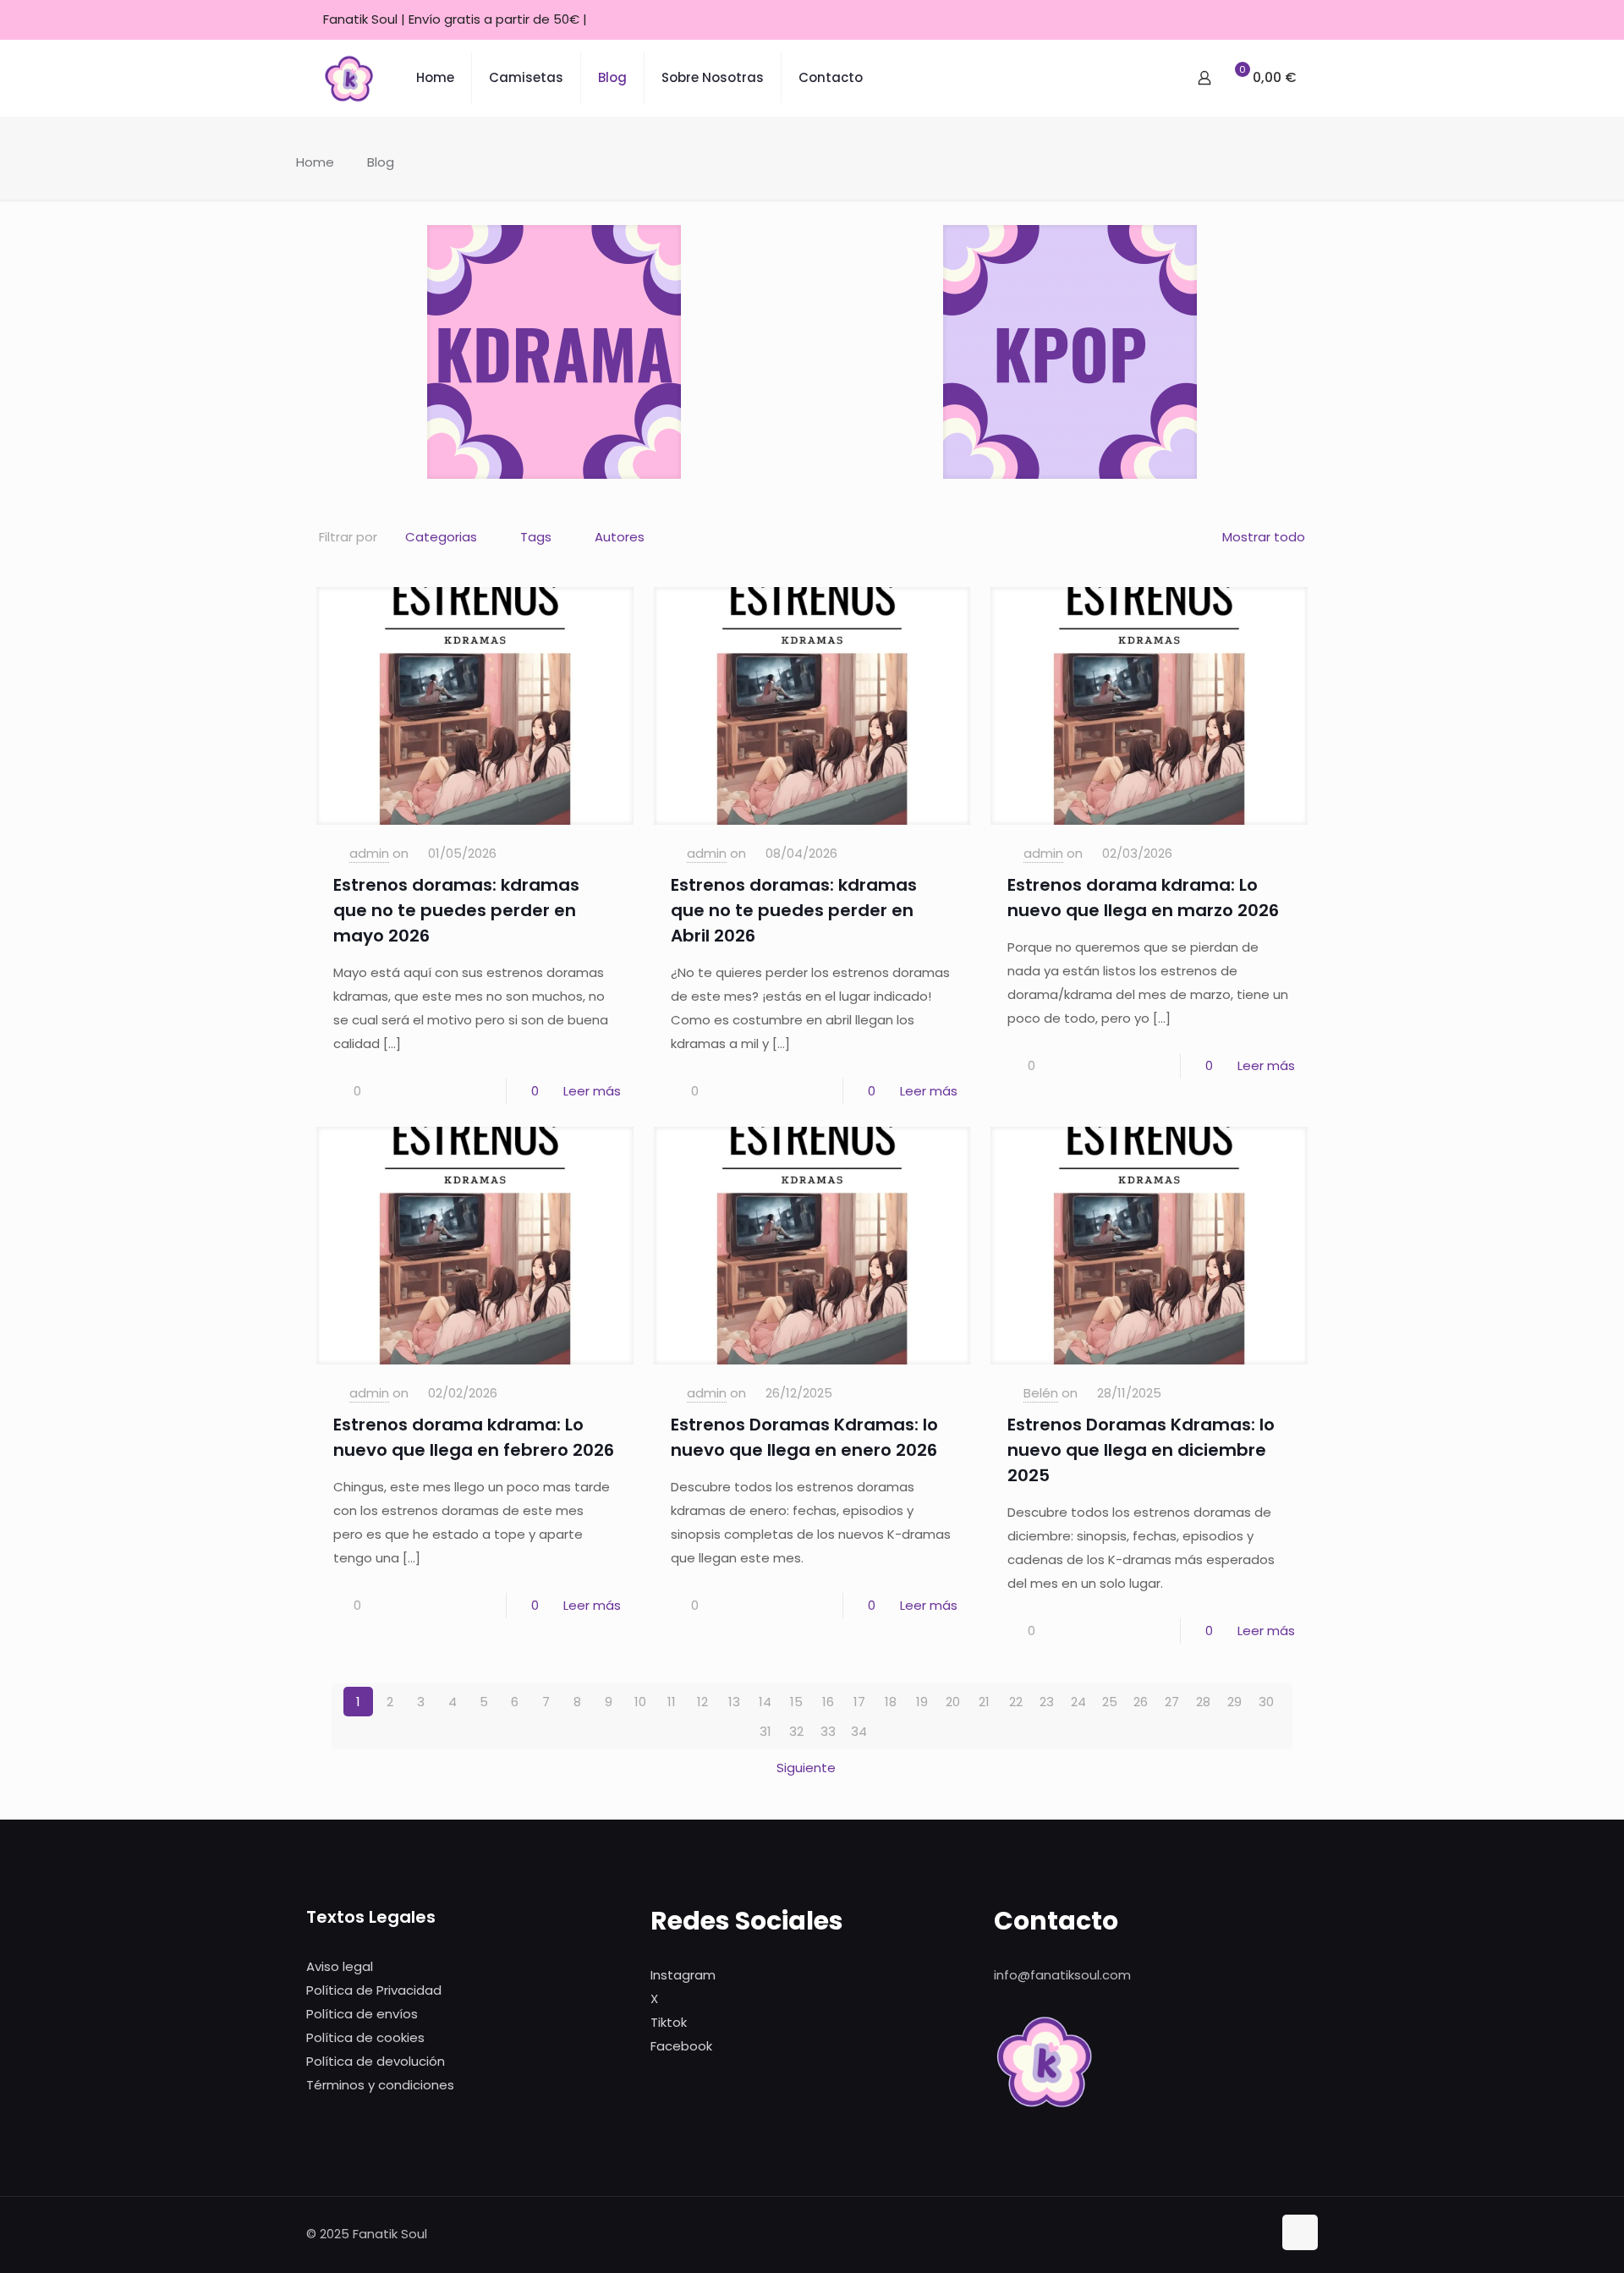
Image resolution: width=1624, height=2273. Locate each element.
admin (369, 853)
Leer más (592, 1091)
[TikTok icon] (1291, 20)
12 (702, 1702)
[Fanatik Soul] (348, 78)
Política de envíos (362, 2014)
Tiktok (669, 2022)
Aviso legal (340, 1966)
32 (796, 1731)
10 (640, 1702)
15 (796, 1702)
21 (984, 1702)
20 (953, 1702)
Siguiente (806, 1768)
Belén (1041, 1393)
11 (672, 1702)
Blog (381, 162)
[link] (554, 352)
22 (1016, 1702)
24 (1078, 1702)
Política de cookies (365, 2037)
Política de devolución (376, 2061)
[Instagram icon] (1270, 20)
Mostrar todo (1264, 537)
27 (1172, 1702)
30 (1266, 1702)
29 (1234, 1702)
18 (891, 1702)
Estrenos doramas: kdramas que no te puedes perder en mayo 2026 (456, 910)
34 (859, 1731)
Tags (536, 537)
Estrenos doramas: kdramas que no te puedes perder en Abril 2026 (794, 910)
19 (922, 1702)
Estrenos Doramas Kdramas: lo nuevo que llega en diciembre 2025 (1141, 1450)
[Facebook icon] (1228, 20)
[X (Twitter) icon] (1249, 20)
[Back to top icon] (1300, 2232)
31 (765, 1731)
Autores (620, 537)
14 (765, 1702)
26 (1141, 1702)
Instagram (683, 1975)
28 (1203, 1702)
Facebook (681, 2046)
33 (828, 1731)
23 (1047, 1702)
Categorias (441, 537)
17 (859, 1702)
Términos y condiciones (380, 2085)
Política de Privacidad (374, 1990)
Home (315, 162)
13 (734, 1702)
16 (828, 1702)
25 (1110, 1702)
